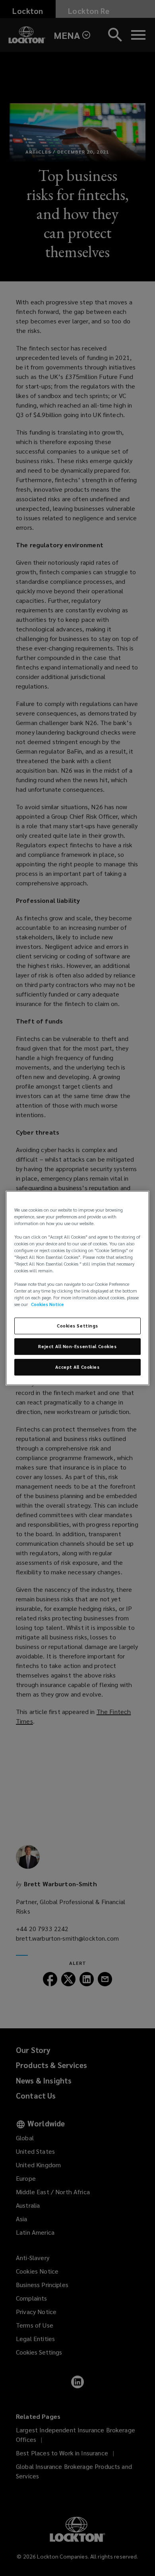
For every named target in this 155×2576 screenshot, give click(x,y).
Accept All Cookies (77, 1367)
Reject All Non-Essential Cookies (77, 1347)
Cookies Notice (47, 1305)
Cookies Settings (77, 1326)
